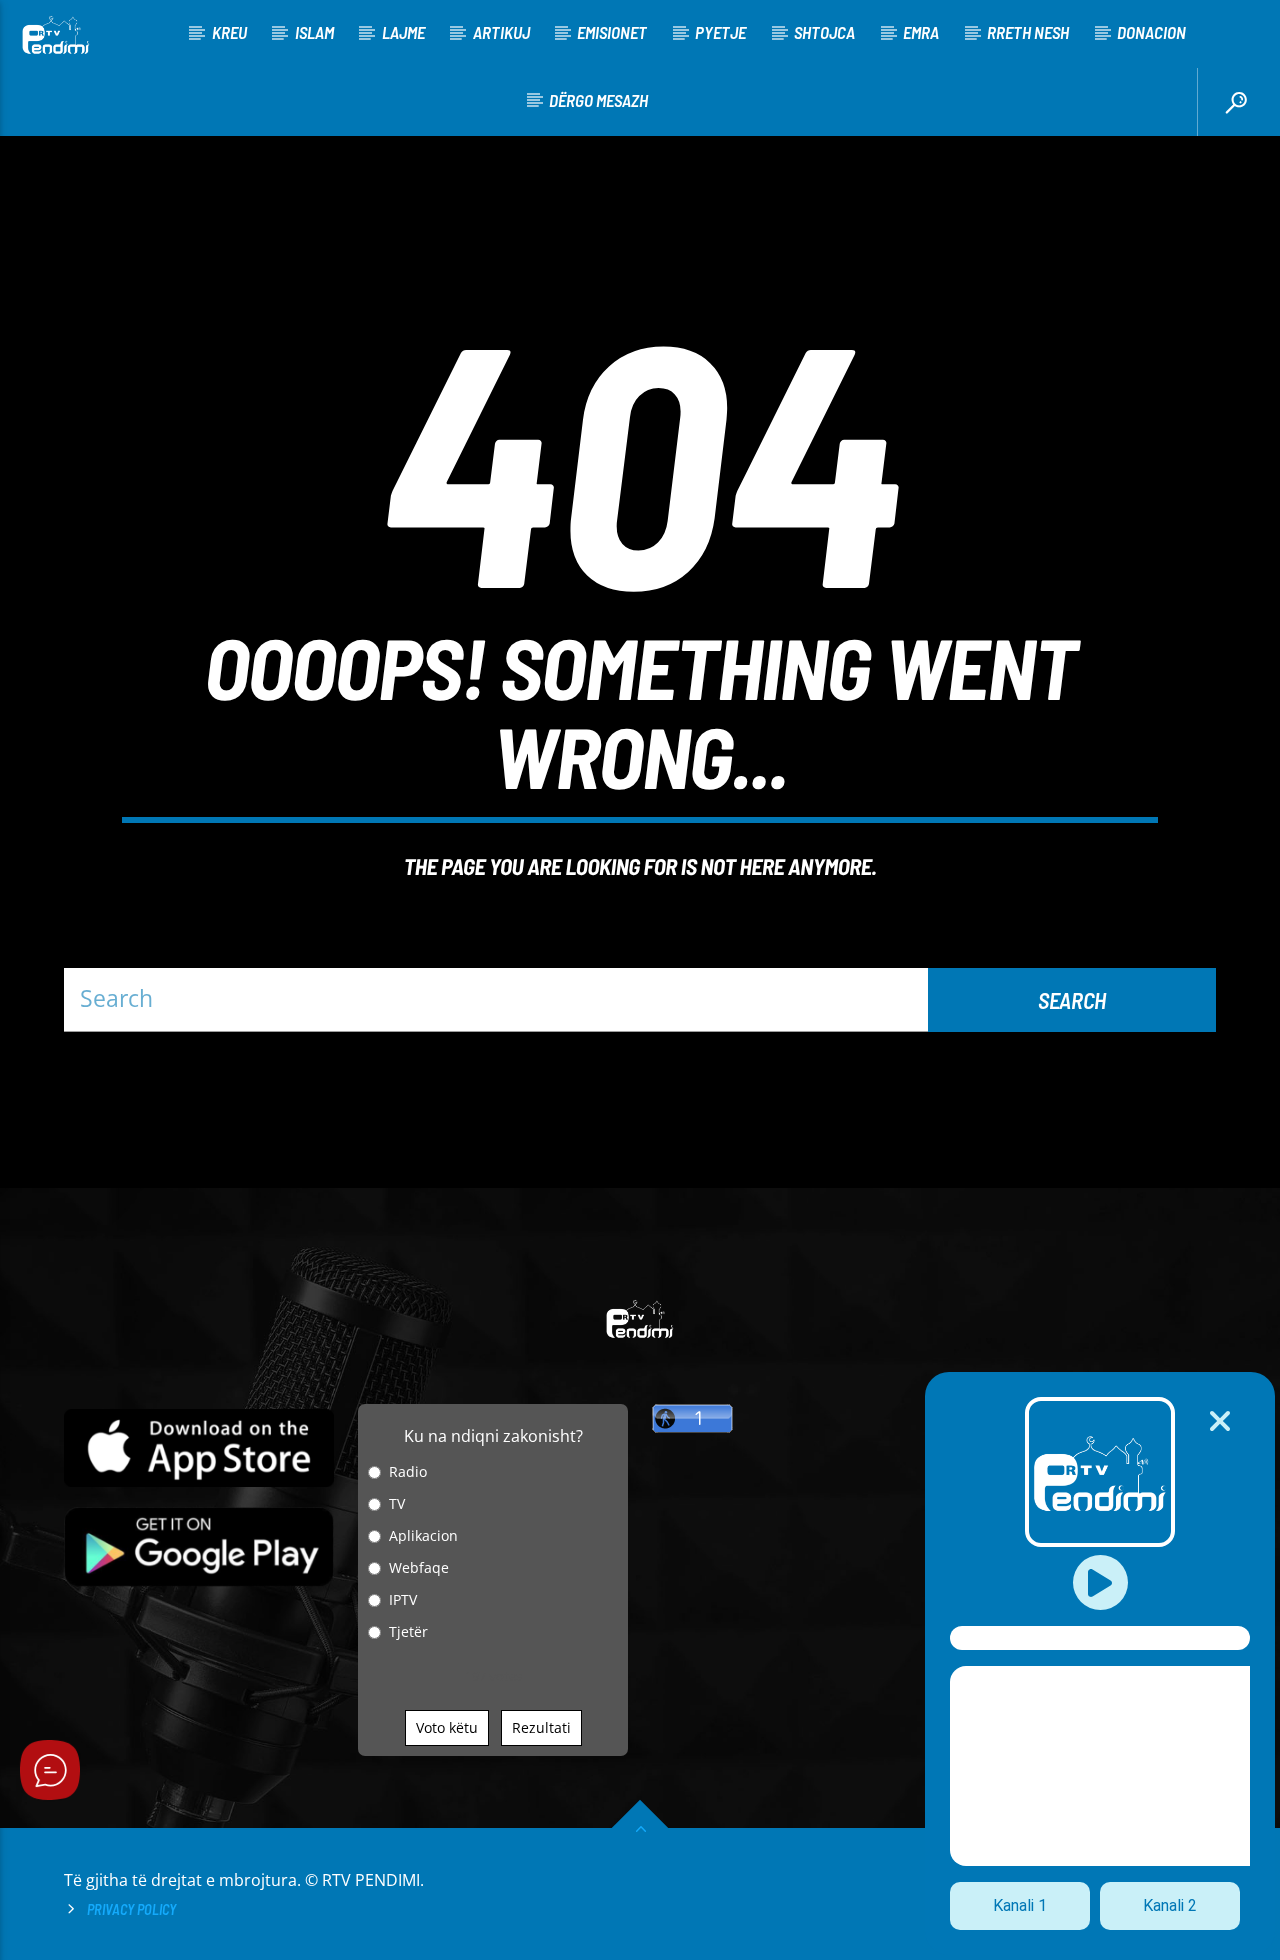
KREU (229, 32)
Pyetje (720, 32)
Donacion (1151, 32)
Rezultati (541, 1727)
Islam (314, 32)
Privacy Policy (131, 1909)
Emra (921, 32)
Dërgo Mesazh (598, 100)
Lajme (403, 32)
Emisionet (612, 32)
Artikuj (501, 32)
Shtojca (824, 32)
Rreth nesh (1028, 32)
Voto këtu (447, 1727)
